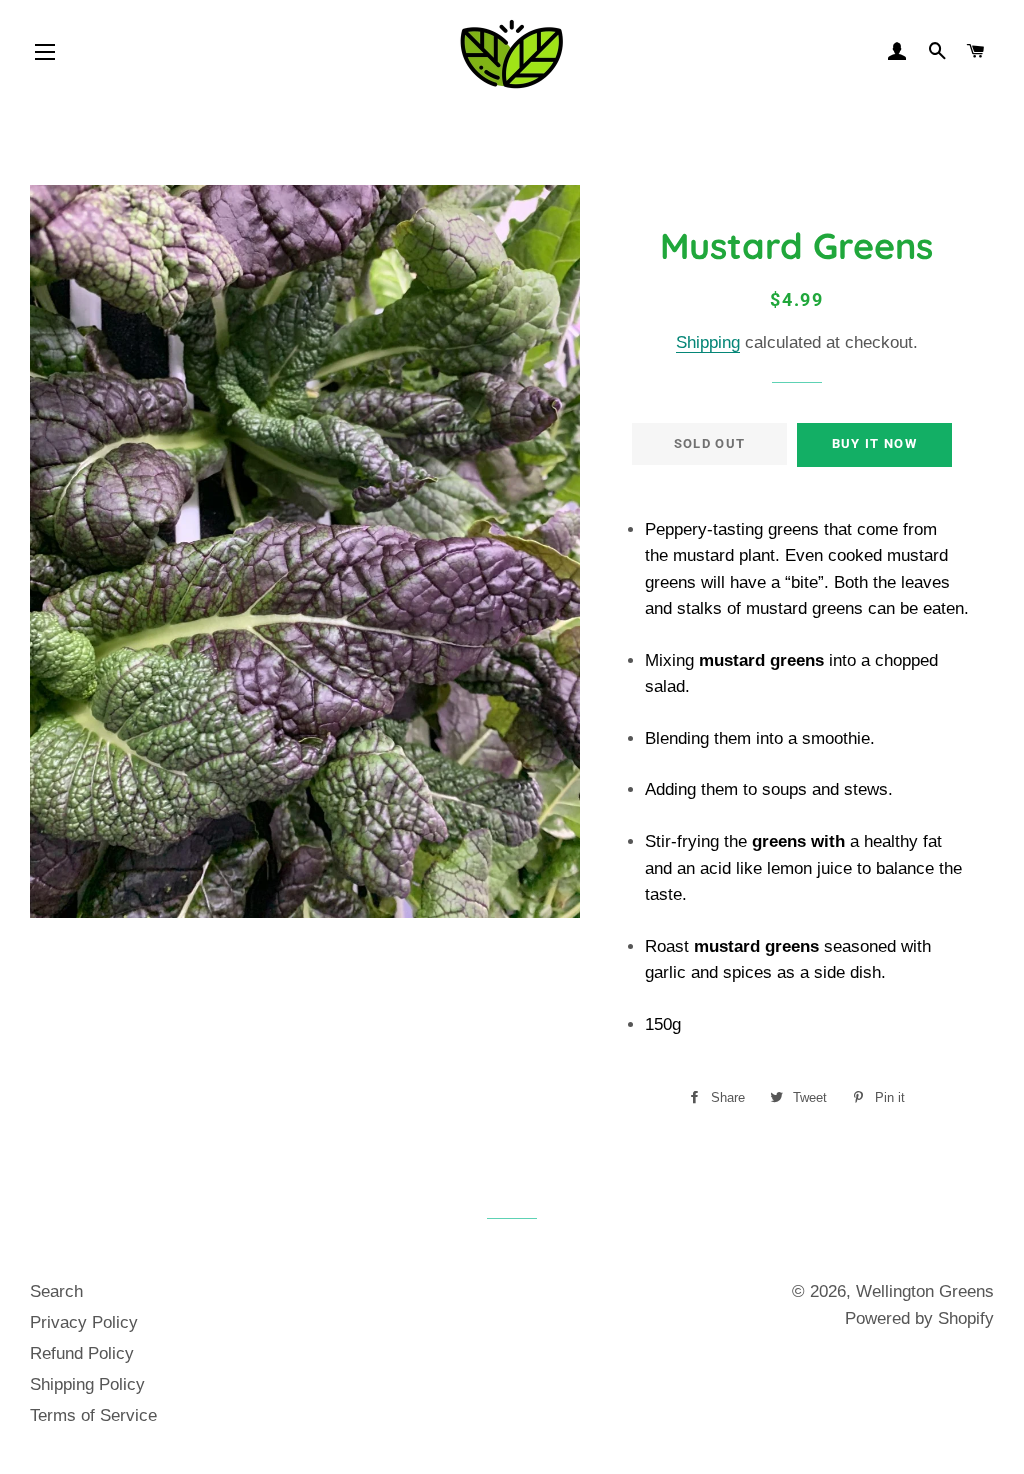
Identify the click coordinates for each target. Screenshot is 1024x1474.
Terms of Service (93, 1415)
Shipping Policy (87, 1384)
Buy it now (874, 443)
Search (56, 1291)
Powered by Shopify (919, 1318)
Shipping (708, 342)
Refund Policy (82, 1353)
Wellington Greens (925, 1291)
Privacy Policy (84, 1322)
